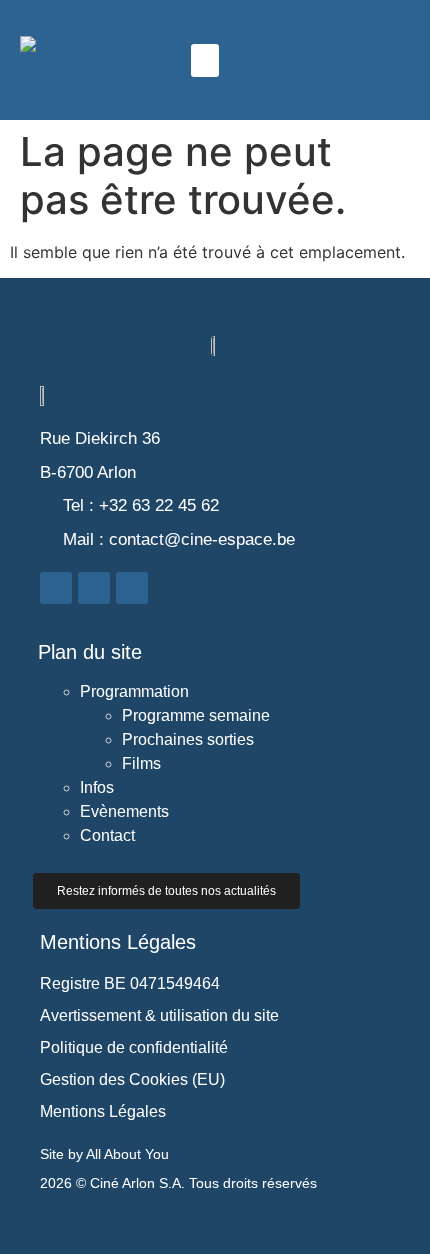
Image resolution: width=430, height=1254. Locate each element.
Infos (97, 787)
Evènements (124, 811)
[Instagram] (337, 60)
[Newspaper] (378, 60)
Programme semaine (196, 715)
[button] (205, 60)
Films (141, 763)
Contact (107, 835)
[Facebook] (296, 60)
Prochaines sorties (188, 739)
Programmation (134, 691)
